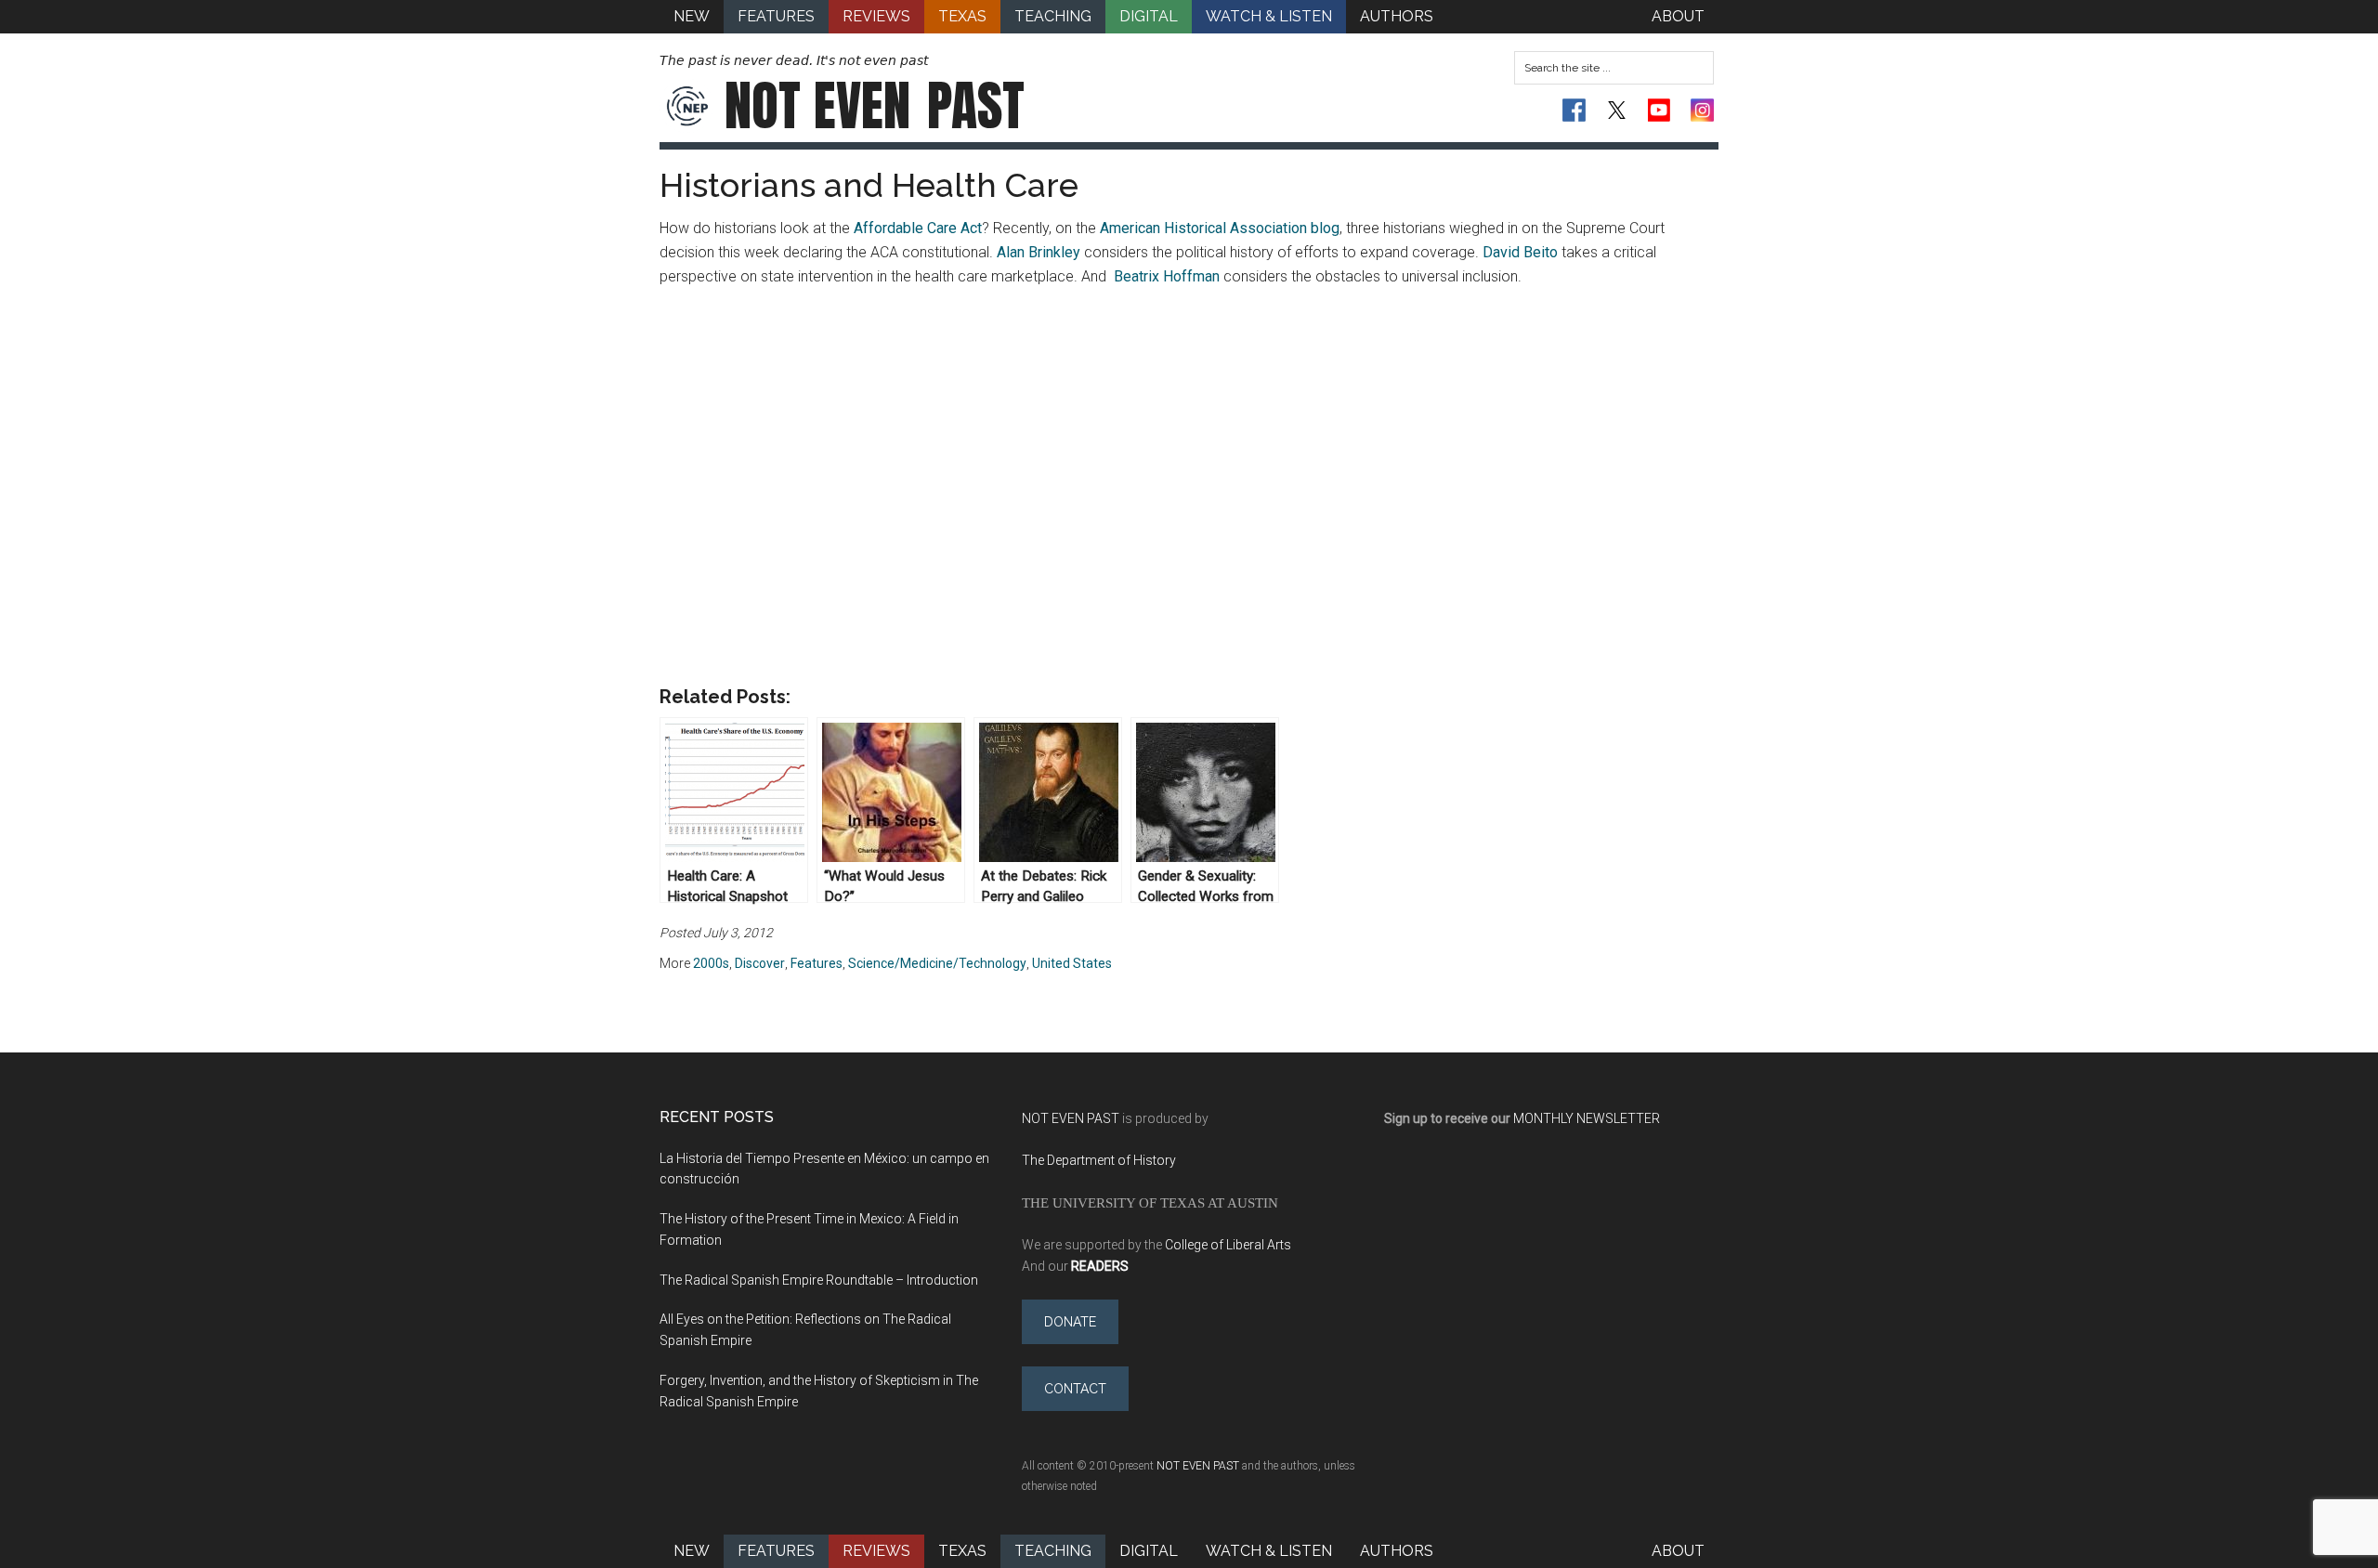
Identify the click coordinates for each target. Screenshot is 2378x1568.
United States (1072, 963)
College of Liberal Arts (1228, 1245)
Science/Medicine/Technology (937, 963)
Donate (1070, 1322)
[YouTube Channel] (1659, 110)
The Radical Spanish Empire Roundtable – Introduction (819, 1280)
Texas (962, 1551)
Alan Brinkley (1039, 252)
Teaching (1053, 1551)
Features (817, 963)
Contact (1075, 1389)
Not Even (875, 106)
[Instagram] (1702, 110)
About (1678, 1551)
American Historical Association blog (1220, 228)
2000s (711, 963)
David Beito (1520, 252)
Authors (1397, 1551)
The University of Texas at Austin (1150, 1202)
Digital (1149, 1551)
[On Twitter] (1617, 110)
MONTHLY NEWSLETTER (1587, 1118)
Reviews (876, 1551)
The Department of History (1099, 1160)
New (692, 1551)
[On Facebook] (1574, 110)
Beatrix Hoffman (1167, 276)
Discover (760, 963)
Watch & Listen (1269, 1551)
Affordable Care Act (918, 228)
